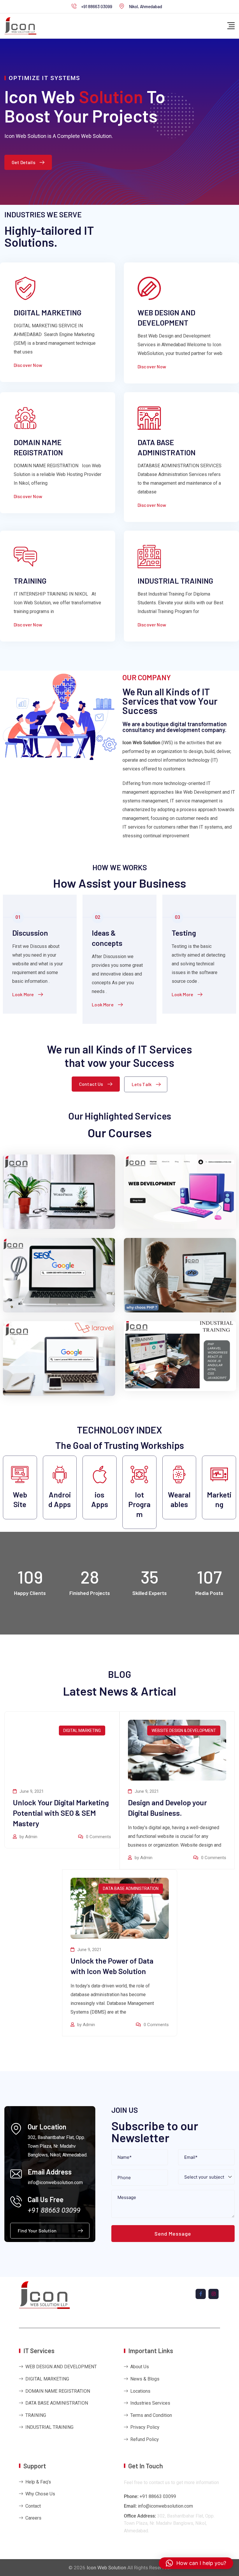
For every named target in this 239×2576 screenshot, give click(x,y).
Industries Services (150, 2403)
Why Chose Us (40, 2494)
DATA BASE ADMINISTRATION (131, 1889)
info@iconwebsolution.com (165, 2506)
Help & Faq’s (38, 2482)
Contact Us (91, 1084)
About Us (140, 2367)
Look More (23, 994)
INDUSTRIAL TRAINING (175, 581)
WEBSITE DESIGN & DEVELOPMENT (184, 1731)
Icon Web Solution (106, 2568)
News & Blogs (145, 2379)
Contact (33, 2506)
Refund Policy (145, 2439)
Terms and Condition (151, 2415)
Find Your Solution (37, 2231)
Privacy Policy (145, 2427)
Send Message (173, 2234)
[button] (196, 2563)
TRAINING (30, 581)
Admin (31, 1837)
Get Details (23, 162)
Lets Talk (142, 1084)
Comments (99, 1837)
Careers (33, 2518)
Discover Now (28, 365)
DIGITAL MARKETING (48, 312)
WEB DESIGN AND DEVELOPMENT (61, 2367)
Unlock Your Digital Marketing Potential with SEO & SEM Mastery (61, 1813)
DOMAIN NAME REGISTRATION (58, 2391)
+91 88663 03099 (97, 6)
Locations (140, 2391)
